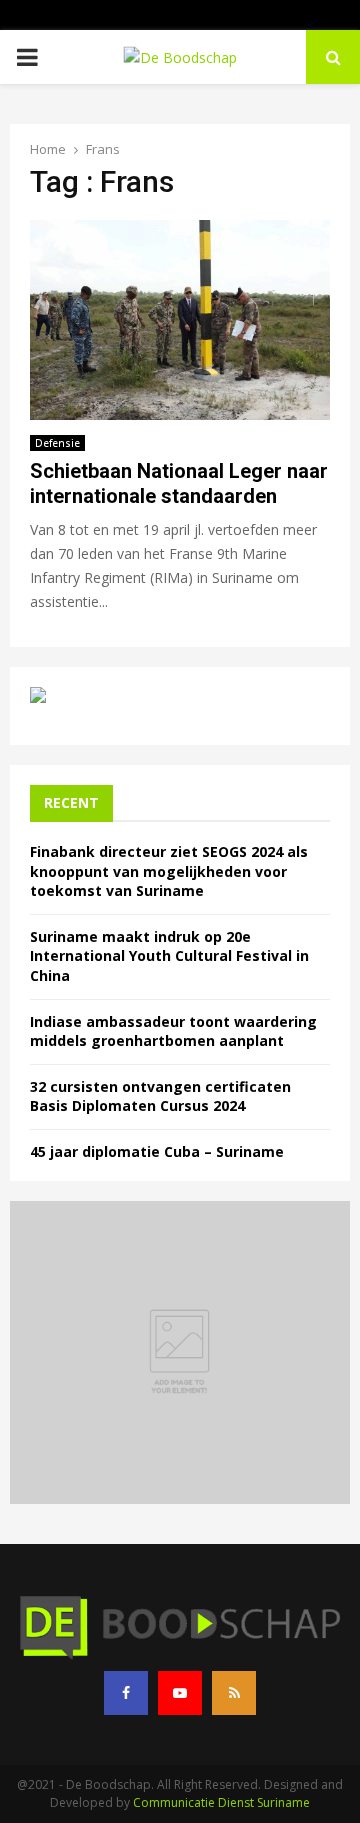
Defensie (57, 443)
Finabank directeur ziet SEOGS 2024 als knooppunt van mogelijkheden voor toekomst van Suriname (169, 871)
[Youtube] (180, 1693)
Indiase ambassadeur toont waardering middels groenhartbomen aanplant (173, 1031)
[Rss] (234, 1693)
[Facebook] (126, 1693)
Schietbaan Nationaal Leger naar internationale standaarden (179, 483)
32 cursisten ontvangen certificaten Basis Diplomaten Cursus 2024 (160, 1096)
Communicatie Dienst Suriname (221, 1802)
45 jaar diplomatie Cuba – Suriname (157, 1151)
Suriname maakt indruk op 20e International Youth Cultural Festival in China (169, 956)
